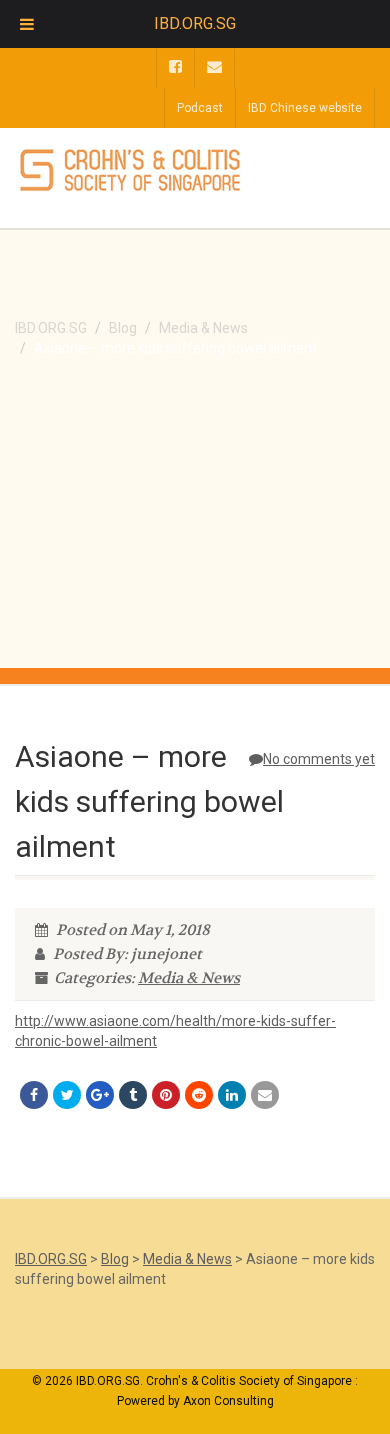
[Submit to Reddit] (199, 1095)
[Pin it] (166, 1095)
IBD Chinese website (305, 108)
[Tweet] (67, 1095)
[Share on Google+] (100, 1095)
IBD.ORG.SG (195, 23)
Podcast (200, 108)
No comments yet (319, 759)
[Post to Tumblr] (133, 1095)
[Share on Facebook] (34, 1095)
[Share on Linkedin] (232, 1095)
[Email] (265, 1095)
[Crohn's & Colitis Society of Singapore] (130, 171)
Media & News (189, 978)
